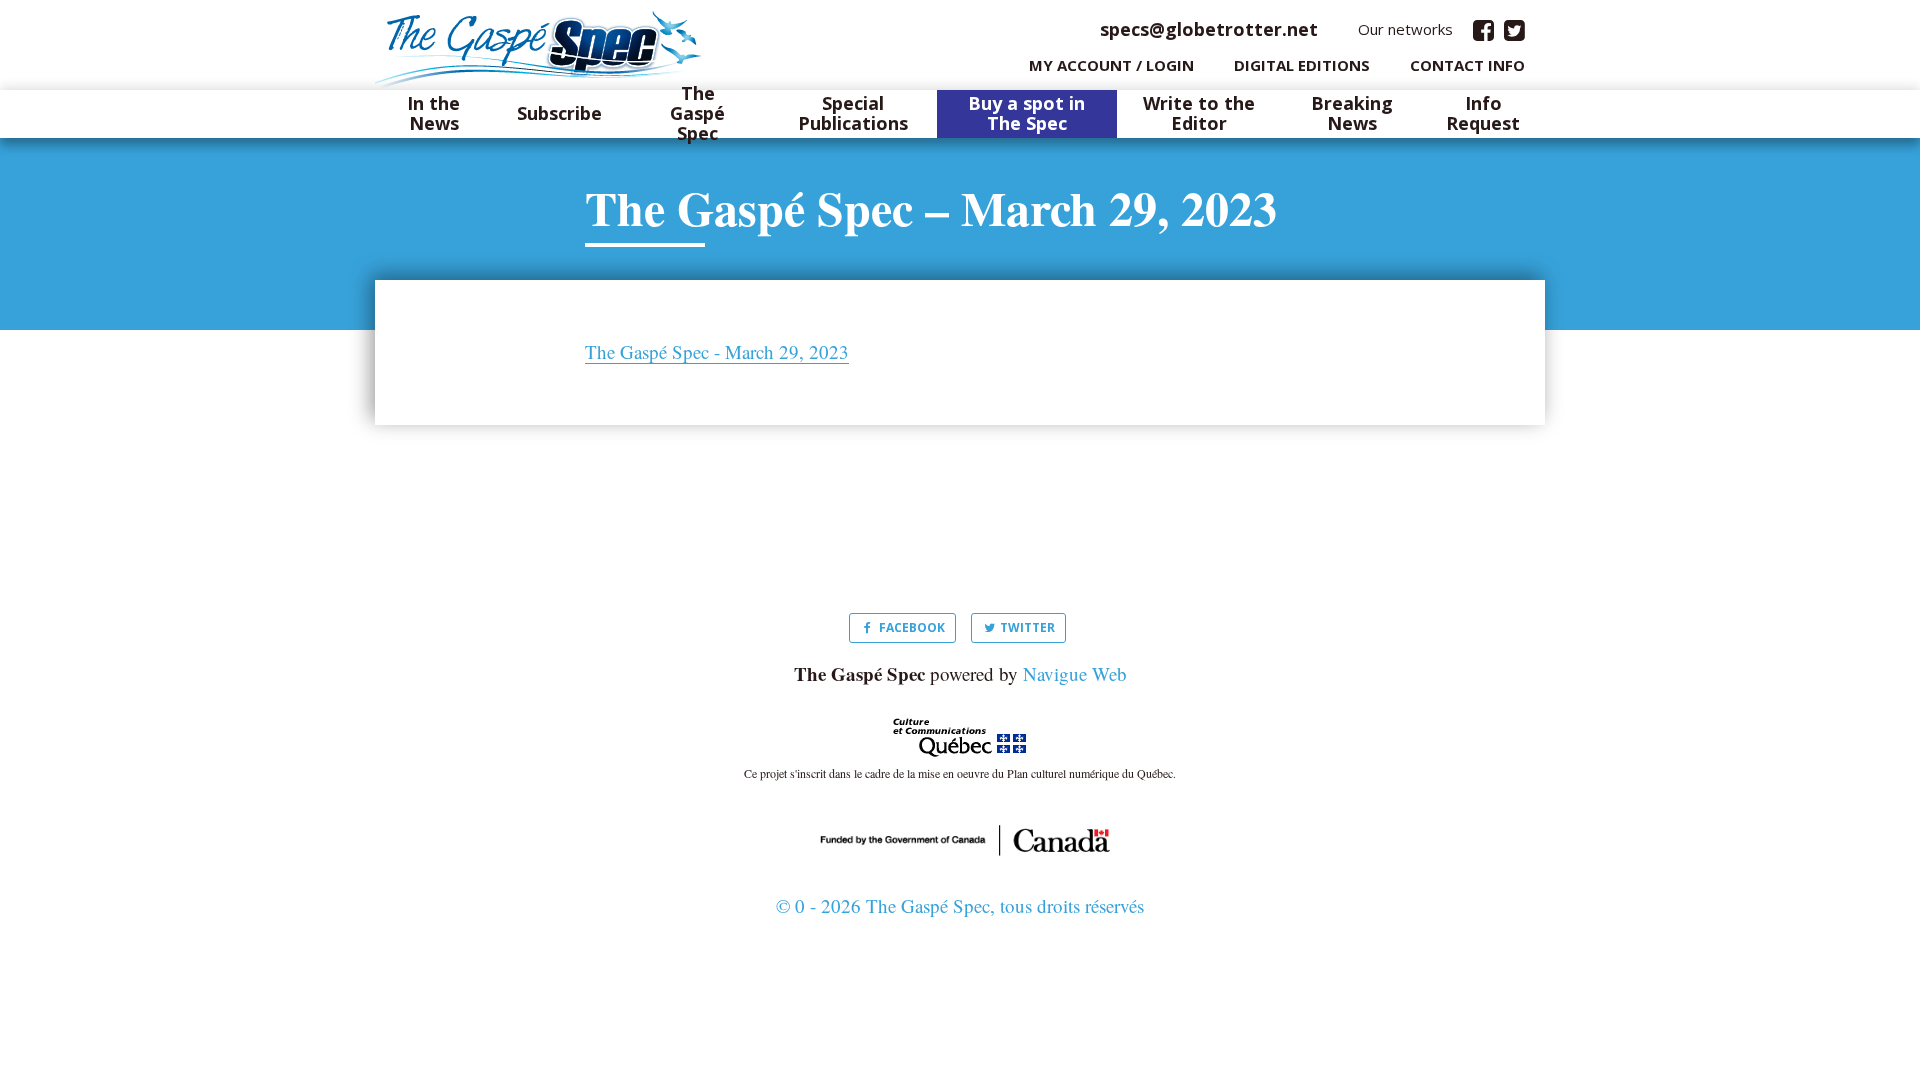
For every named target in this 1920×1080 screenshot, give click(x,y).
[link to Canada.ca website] (960, 837)
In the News (433, 114)
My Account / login (1111, 65)
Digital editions (1302, 65)
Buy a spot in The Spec (1026, 114)
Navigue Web (1075, 673)
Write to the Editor (1199, 114)
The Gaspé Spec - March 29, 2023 (717, 352)
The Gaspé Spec (697, 113)
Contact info (1467, 65)
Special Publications (853, 114)
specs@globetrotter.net (1209, 29)
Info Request (1483, 114)
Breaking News (1352, 114)
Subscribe (559, 114)
